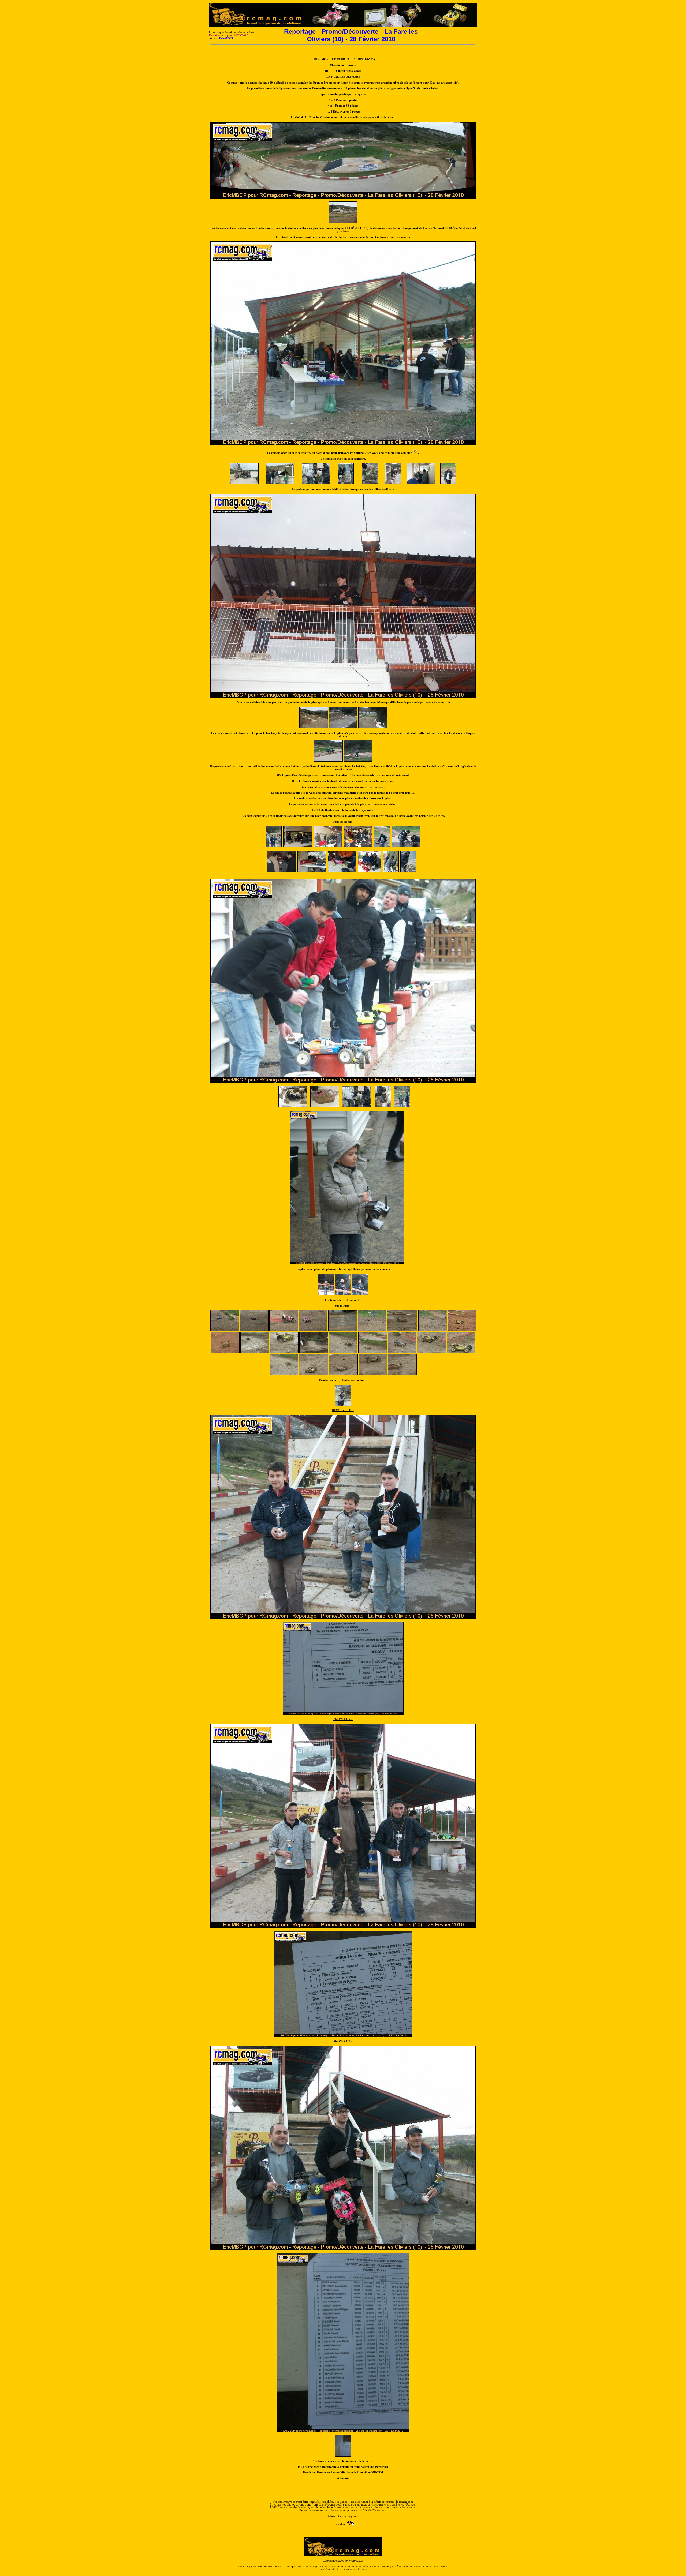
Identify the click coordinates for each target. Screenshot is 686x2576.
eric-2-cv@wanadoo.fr (328, 2505)
